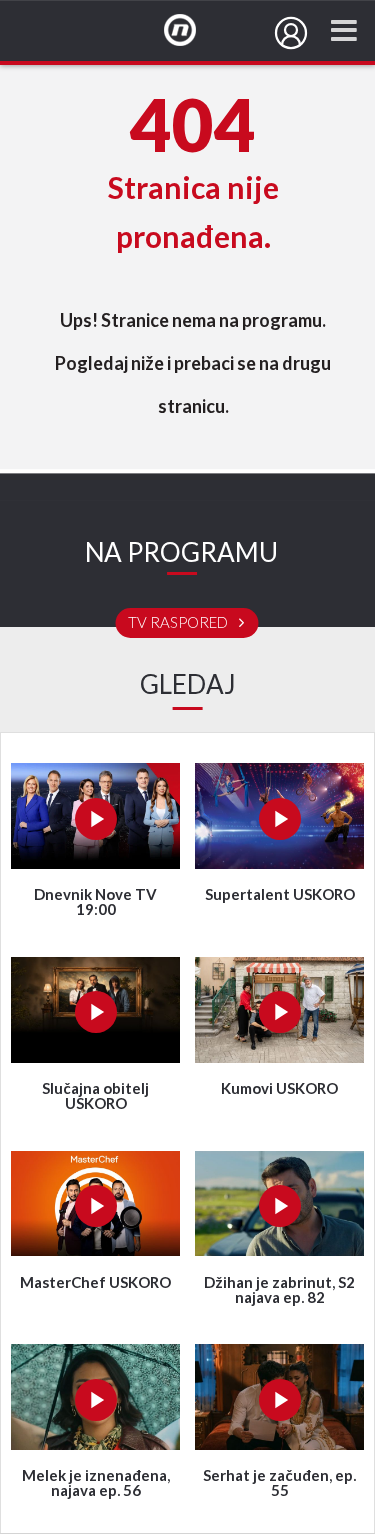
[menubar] (291, 33)
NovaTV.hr (193, 31)
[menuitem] (291, 33)
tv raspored (179, 623)
